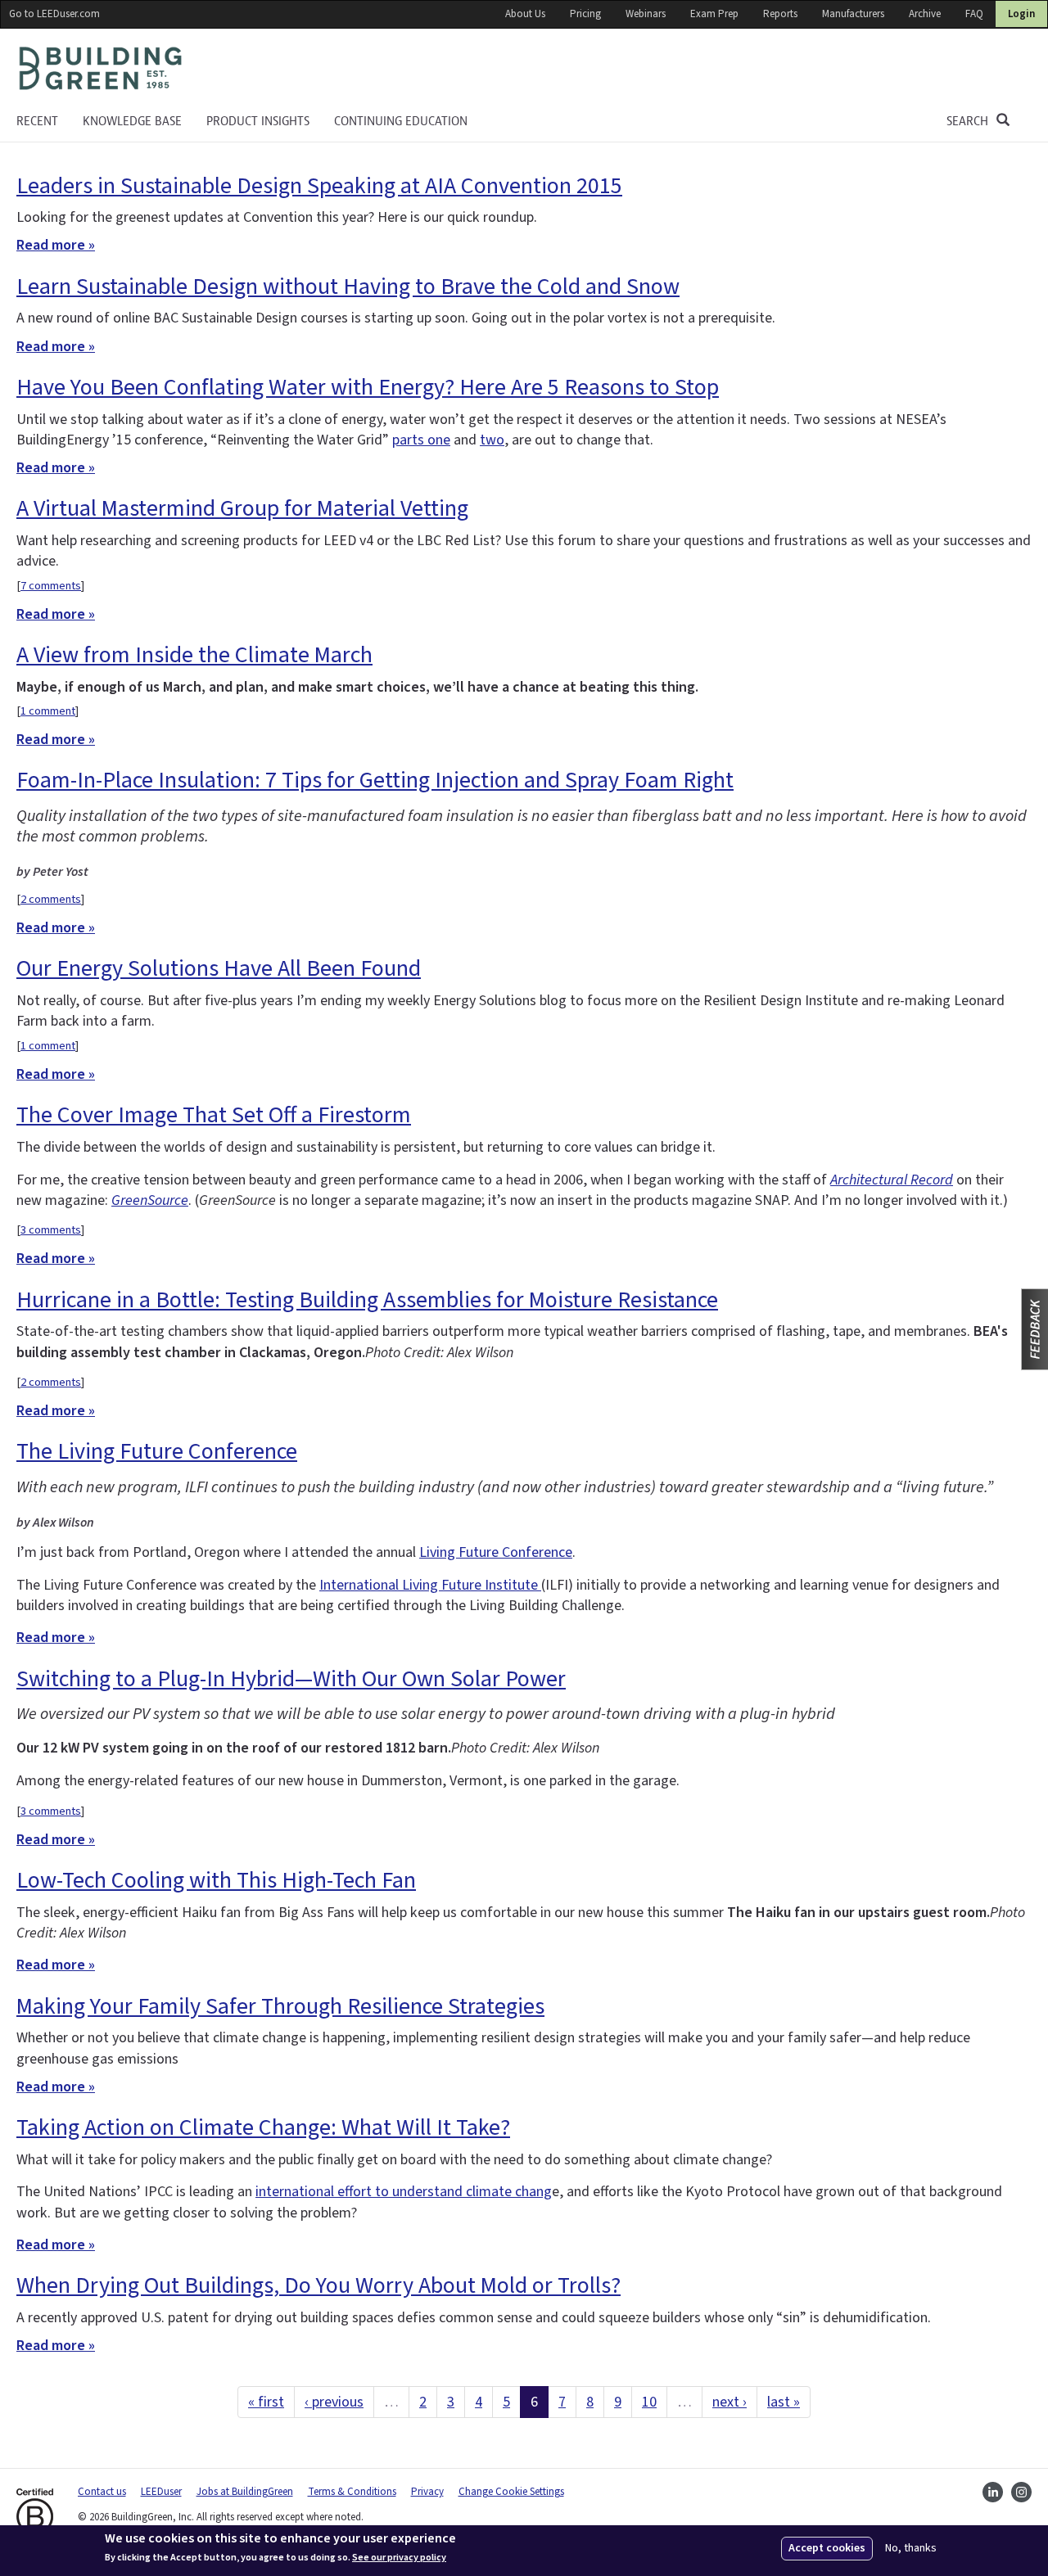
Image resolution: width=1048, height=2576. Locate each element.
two (492, 440)
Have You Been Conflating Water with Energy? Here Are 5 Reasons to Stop (368, 387)
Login (1021, 14)
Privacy (427, 2492)
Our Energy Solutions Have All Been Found (219, 968)
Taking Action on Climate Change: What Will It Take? (263, 2127)
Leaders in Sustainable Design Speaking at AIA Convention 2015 (319, 186)
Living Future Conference (496, 1552)
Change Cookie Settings (511, 2492)
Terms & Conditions (352, 2492)
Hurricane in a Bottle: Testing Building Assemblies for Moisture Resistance (367, 1300)
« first (266, 2402)
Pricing (585, 14)
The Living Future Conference (157, 1451)
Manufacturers (853, 14)
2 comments (51, 899)
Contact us (102, 2492)
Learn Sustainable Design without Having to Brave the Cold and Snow (348, 286)
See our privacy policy (399, 2558)
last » (784, 2402)
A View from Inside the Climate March (194, 655)
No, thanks (911, 2549)
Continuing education (401, 121)
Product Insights (258, 121)
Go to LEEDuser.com (54, 14)
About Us (525, 14)
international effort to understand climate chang (404, 2192)
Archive (925, 14)
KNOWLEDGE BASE (132, 121)
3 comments (51, 1230)
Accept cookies (827, 2548)
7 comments (51, 586)
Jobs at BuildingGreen (245, 2492)
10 (649, 2402)
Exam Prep (714, 14)
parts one (421, 440)
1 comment (48, 711)
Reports (780, 14)
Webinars (646, 14)
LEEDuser (161, 2492)
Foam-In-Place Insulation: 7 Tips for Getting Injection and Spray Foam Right (375, 780)
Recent (37, 121)
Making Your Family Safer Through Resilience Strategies (280, 2006)
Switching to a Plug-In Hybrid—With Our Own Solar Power (291, 1679)
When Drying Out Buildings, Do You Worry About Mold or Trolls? (318, 2285)
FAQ (974, 14)
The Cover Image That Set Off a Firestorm (214, 1115)
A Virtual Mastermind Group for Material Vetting (242, 508)
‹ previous (334, 2402)
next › (730, 2402)
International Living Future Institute (430, 1585)
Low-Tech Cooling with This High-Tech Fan (216, 1880)
